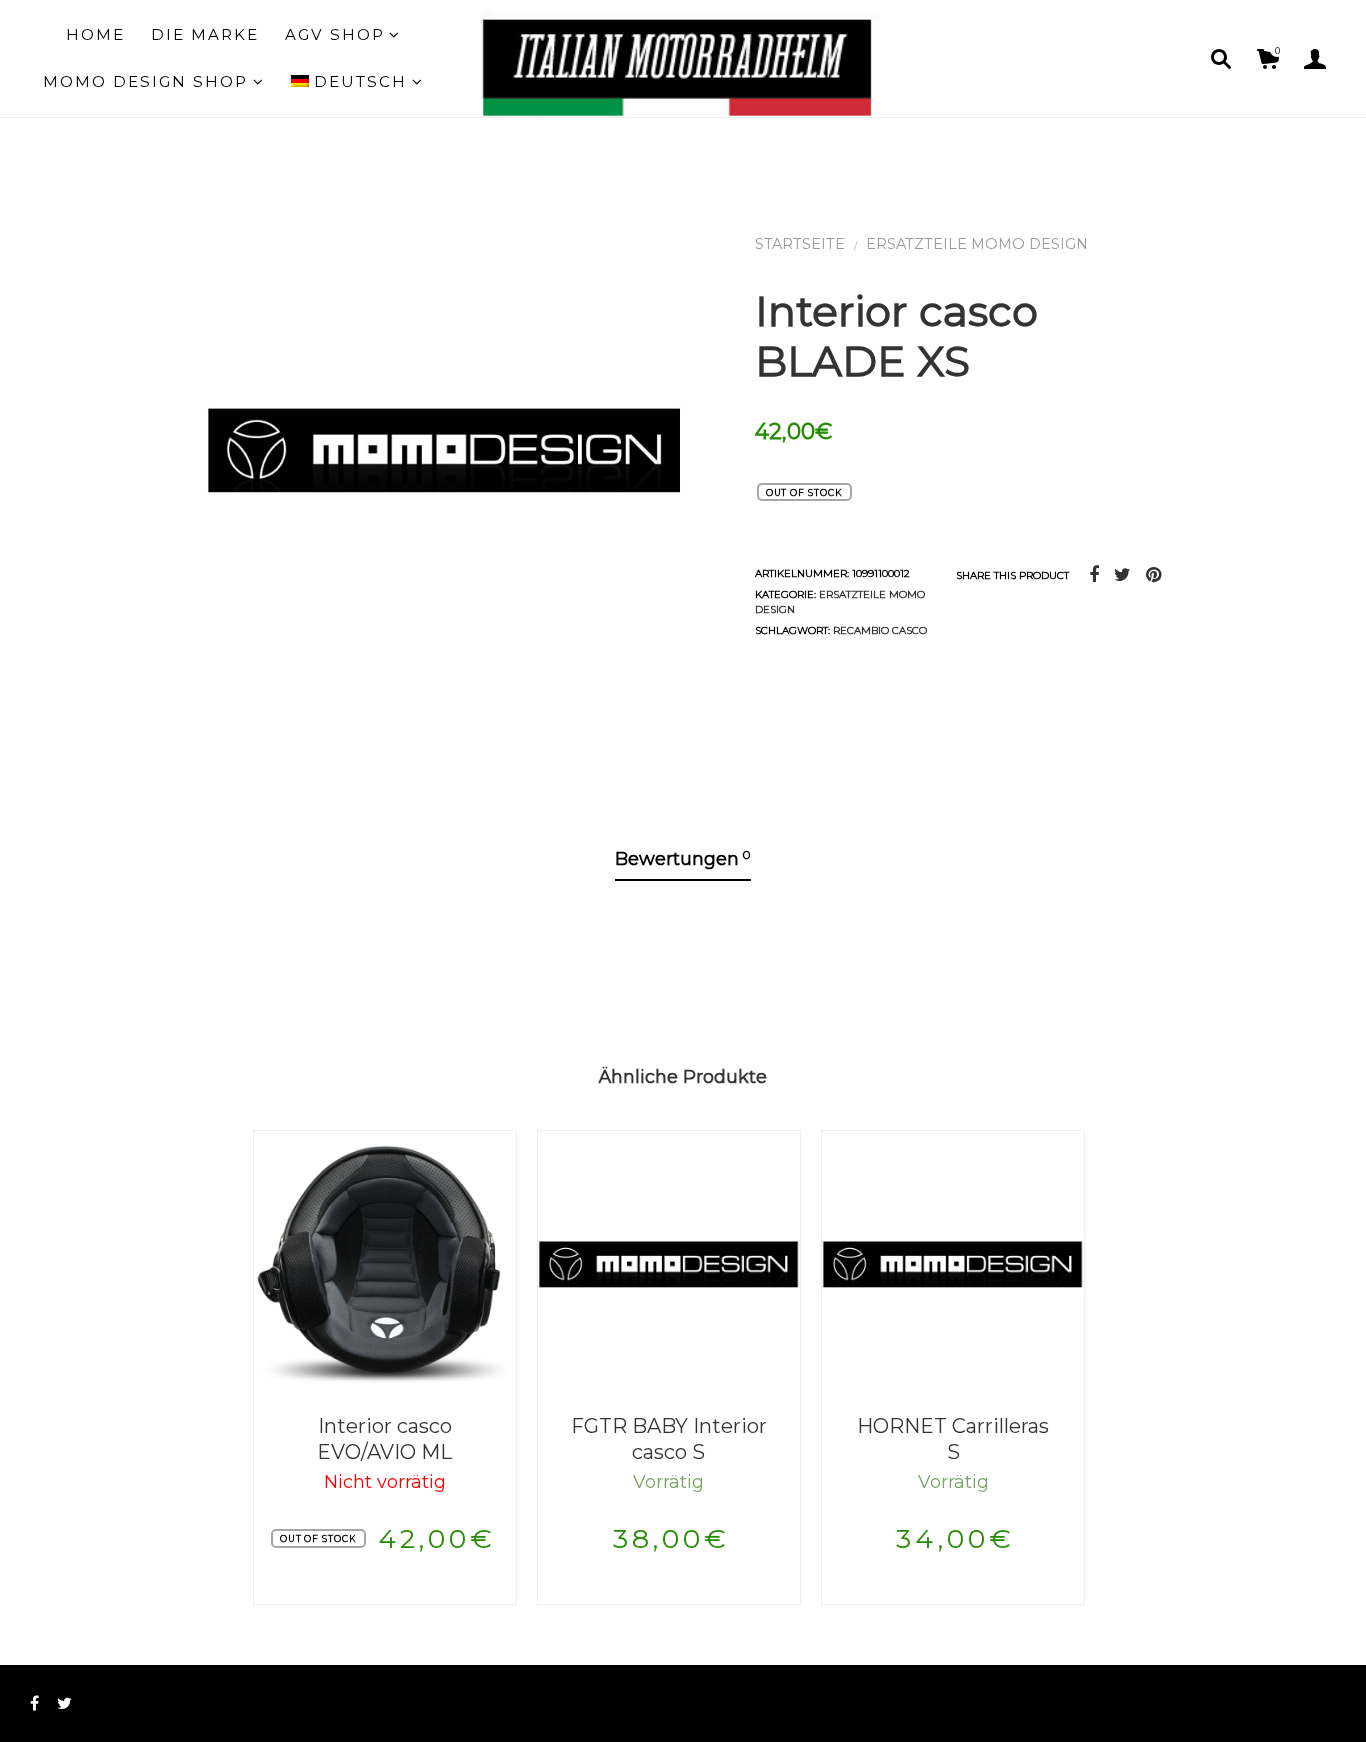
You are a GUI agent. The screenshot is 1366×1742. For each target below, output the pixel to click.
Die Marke (205, 34)
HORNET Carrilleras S (953, 1439)
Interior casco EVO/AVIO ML (384, 1439)
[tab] (683, 860)
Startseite (800, 244)
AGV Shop (335, 34)
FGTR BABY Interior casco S (669, 1439)
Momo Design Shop (145, 81)
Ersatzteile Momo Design (977, 244)
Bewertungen (683, 858)
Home (95, 34)
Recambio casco (880, 630)
